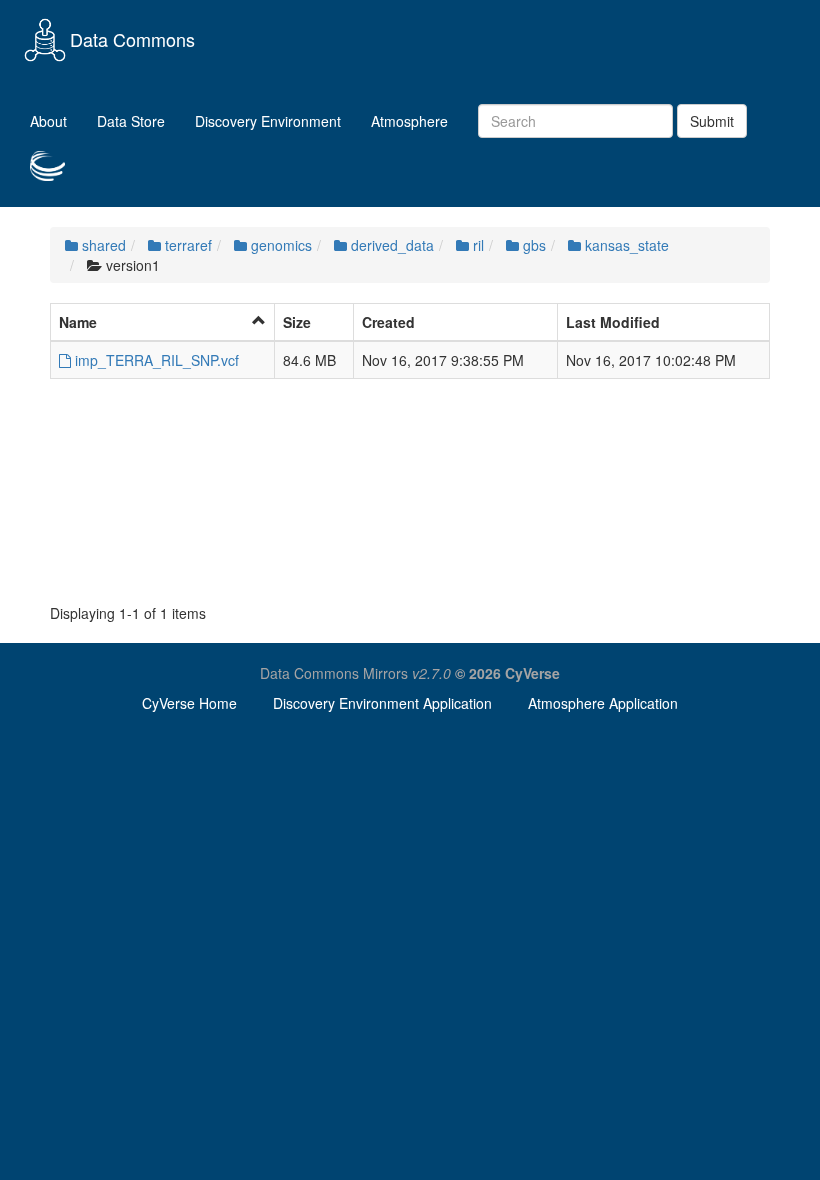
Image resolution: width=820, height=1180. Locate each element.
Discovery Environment (268, 121)
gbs (532, 245)
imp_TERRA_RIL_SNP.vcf (155, 360)
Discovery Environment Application (382, 703)
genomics (279, 245)
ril (476, 245)
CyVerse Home (189, 703)
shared (102, 245)
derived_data (390, 245)
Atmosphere (409, 121)
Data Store (131, 121)
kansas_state (625, 245)
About (48, 121)
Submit (712, 121)
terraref (186, 245)
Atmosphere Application (603, 703)
